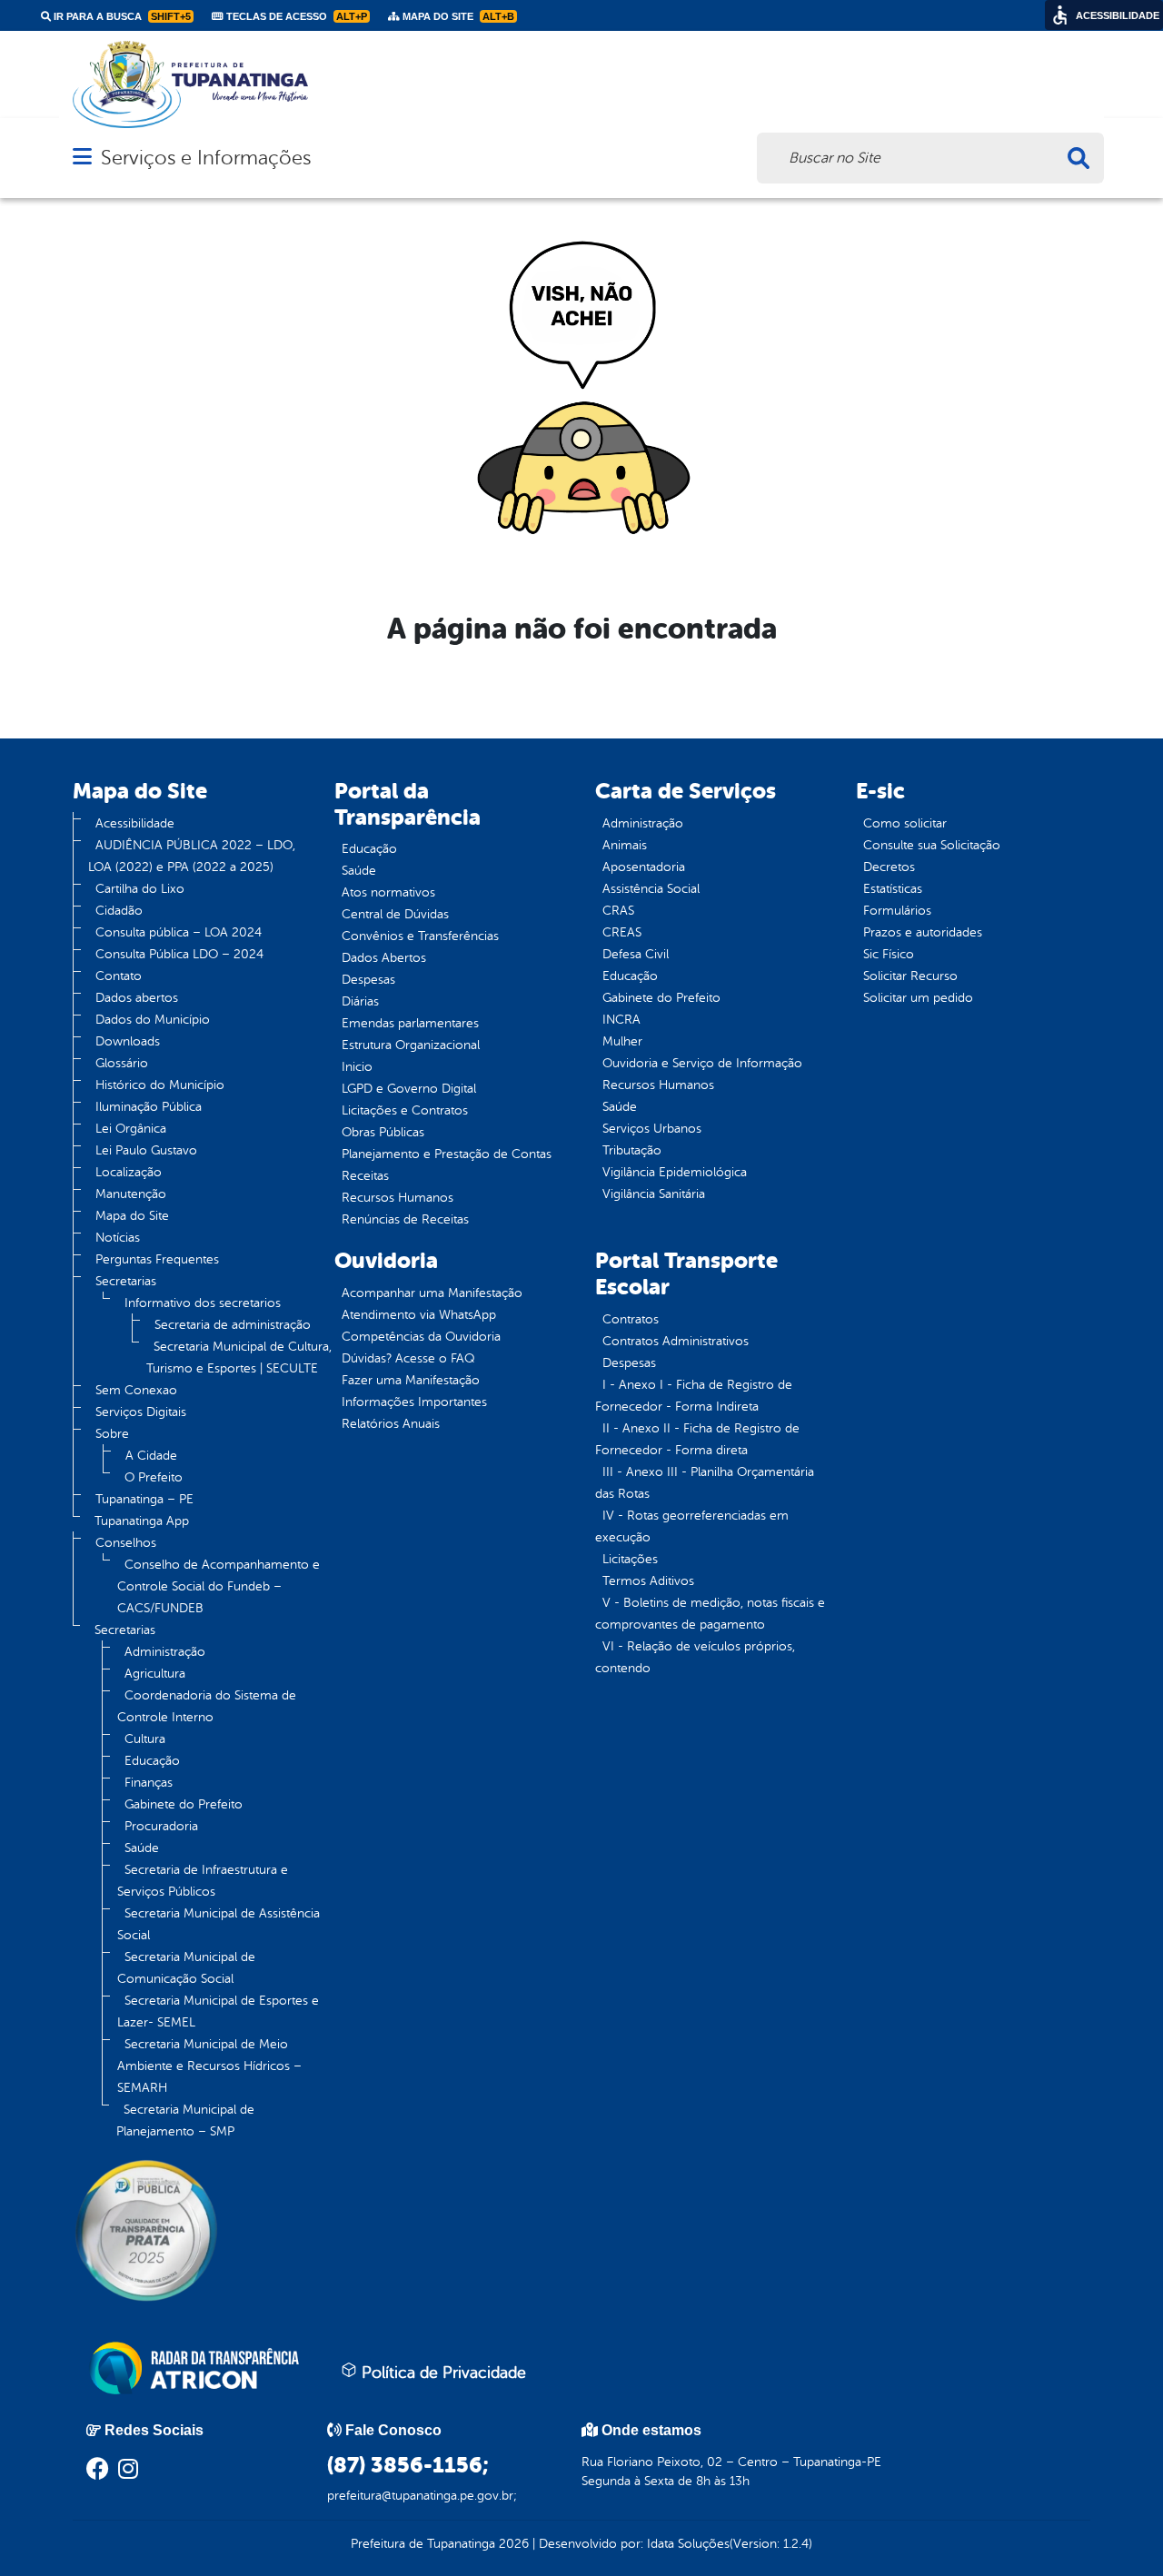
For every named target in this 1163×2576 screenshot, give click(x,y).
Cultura (145, 1739)
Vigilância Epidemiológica (675, 1172)
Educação (152, 1761)
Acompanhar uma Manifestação (432, 1293)
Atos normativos (388, 892)
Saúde (142, 1848)
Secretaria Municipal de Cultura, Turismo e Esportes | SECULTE (239, 1357)
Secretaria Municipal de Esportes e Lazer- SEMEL (218, 2011)
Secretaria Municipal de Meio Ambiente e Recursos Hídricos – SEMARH (209, 2066)
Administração (165, 1652)
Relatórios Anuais (391, 1424)
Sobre (112, 1434)
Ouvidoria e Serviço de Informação (702, 1063)
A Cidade (151, 1456)
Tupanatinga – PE (144, 1499)
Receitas (365, 1176)
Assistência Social (651, 889)
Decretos (889, 867)
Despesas (368, 980)
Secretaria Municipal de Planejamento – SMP (185, 2120)
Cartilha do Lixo (140, 889)
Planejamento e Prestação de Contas (447, 1154)
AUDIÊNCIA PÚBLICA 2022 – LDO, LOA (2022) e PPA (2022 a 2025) (192, 856)
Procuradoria (161, 1826)
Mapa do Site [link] (457, 16)
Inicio (357, 1067)
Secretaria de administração (233, 1325)
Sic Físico (889, 954)
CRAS (618, 911)
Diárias (360, 1001)
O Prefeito (154, 1477)
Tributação (632, 1150)
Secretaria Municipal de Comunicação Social (186, 1968)
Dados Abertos (384, 958)
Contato (119, 976)
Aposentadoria (644, 867)
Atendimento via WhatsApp (419, 1315)
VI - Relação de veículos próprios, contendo (695, 1657)
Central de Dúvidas (395, 914)
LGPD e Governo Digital (409, 1089)
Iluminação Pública (149, 1107)
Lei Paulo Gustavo (146, 1150)
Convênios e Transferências (420, 936)
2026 (512, 2544)
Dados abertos (137, 998)
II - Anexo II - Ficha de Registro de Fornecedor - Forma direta (697, 1439)
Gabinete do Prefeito (184, 1804)
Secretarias (126, 1281)
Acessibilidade (135, 823)
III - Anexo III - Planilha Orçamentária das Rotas (705, 1483)
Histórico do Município (160, 1085)
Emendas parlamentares (410, 1023)
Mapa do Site (132, 1216)
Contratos (631, 1319)
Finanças (149, 1783)
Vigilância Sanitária (654, 1194)
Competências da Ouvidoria (421, 1337)
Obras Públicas (383, 1132)
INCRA (621, 1020)
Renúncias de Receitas (405, 1219)
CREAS (622, 932)
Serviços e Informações (206, 158)
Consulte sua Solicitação (932, 845)
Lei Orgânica (131, 1129)
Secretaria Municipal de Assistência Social (219, 1924)
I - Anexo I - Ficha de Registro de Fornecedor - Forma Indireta (694, 1396)
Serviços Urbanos (652, 1129)
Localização (129, 1172)
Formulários (897, 911)
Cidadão (119, 911)
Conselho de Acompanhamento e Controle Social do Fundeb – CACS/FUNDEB (219, 1586)
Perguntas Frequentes (157, 1259)
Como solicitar (905, 823)
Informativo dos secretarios (203, 1303)
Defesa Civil (636, 954)
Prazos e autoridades (923, 932)
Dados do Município (153, 1020)
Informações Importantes (414, 1402)
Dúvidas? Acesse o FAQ (408, 1358)
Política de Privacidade (442, 2373)
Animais (625, 845)
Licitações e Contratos (405, 1110)
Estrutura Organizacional (411, 1045)
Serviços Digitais (141, 1412)
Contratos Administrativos (676, 1341)
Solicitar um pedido (918, 998)
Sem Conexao (136, 1390)
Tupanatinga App (142, 1521)
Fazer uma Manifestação (411, 1380)
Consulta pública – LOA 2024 (179, 932)
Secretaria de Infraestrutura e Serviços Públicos (203, 1881)
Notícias (118, 1238)
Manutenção (131, 1194)
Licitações (630, 1559)
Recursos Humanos (398, 1198)
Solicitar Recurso (910, 976)
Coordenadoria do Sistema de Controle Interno (207, 1706)
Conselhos (126, 1543)
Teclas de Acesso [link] (295, 16)
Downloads (128, 1041)
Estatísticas (893, 889)
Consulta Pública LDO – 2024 (179, 954)
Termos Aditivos (648, 1581)
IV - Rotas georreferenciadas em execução (692, 1526)
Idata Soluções (688, 2544)
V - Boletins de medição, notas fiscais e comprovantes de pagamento (710, 1614)
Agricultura (155, 1674)
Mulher (622, 1041)
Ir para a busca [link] (121, 16)
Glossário (122, 1063)
